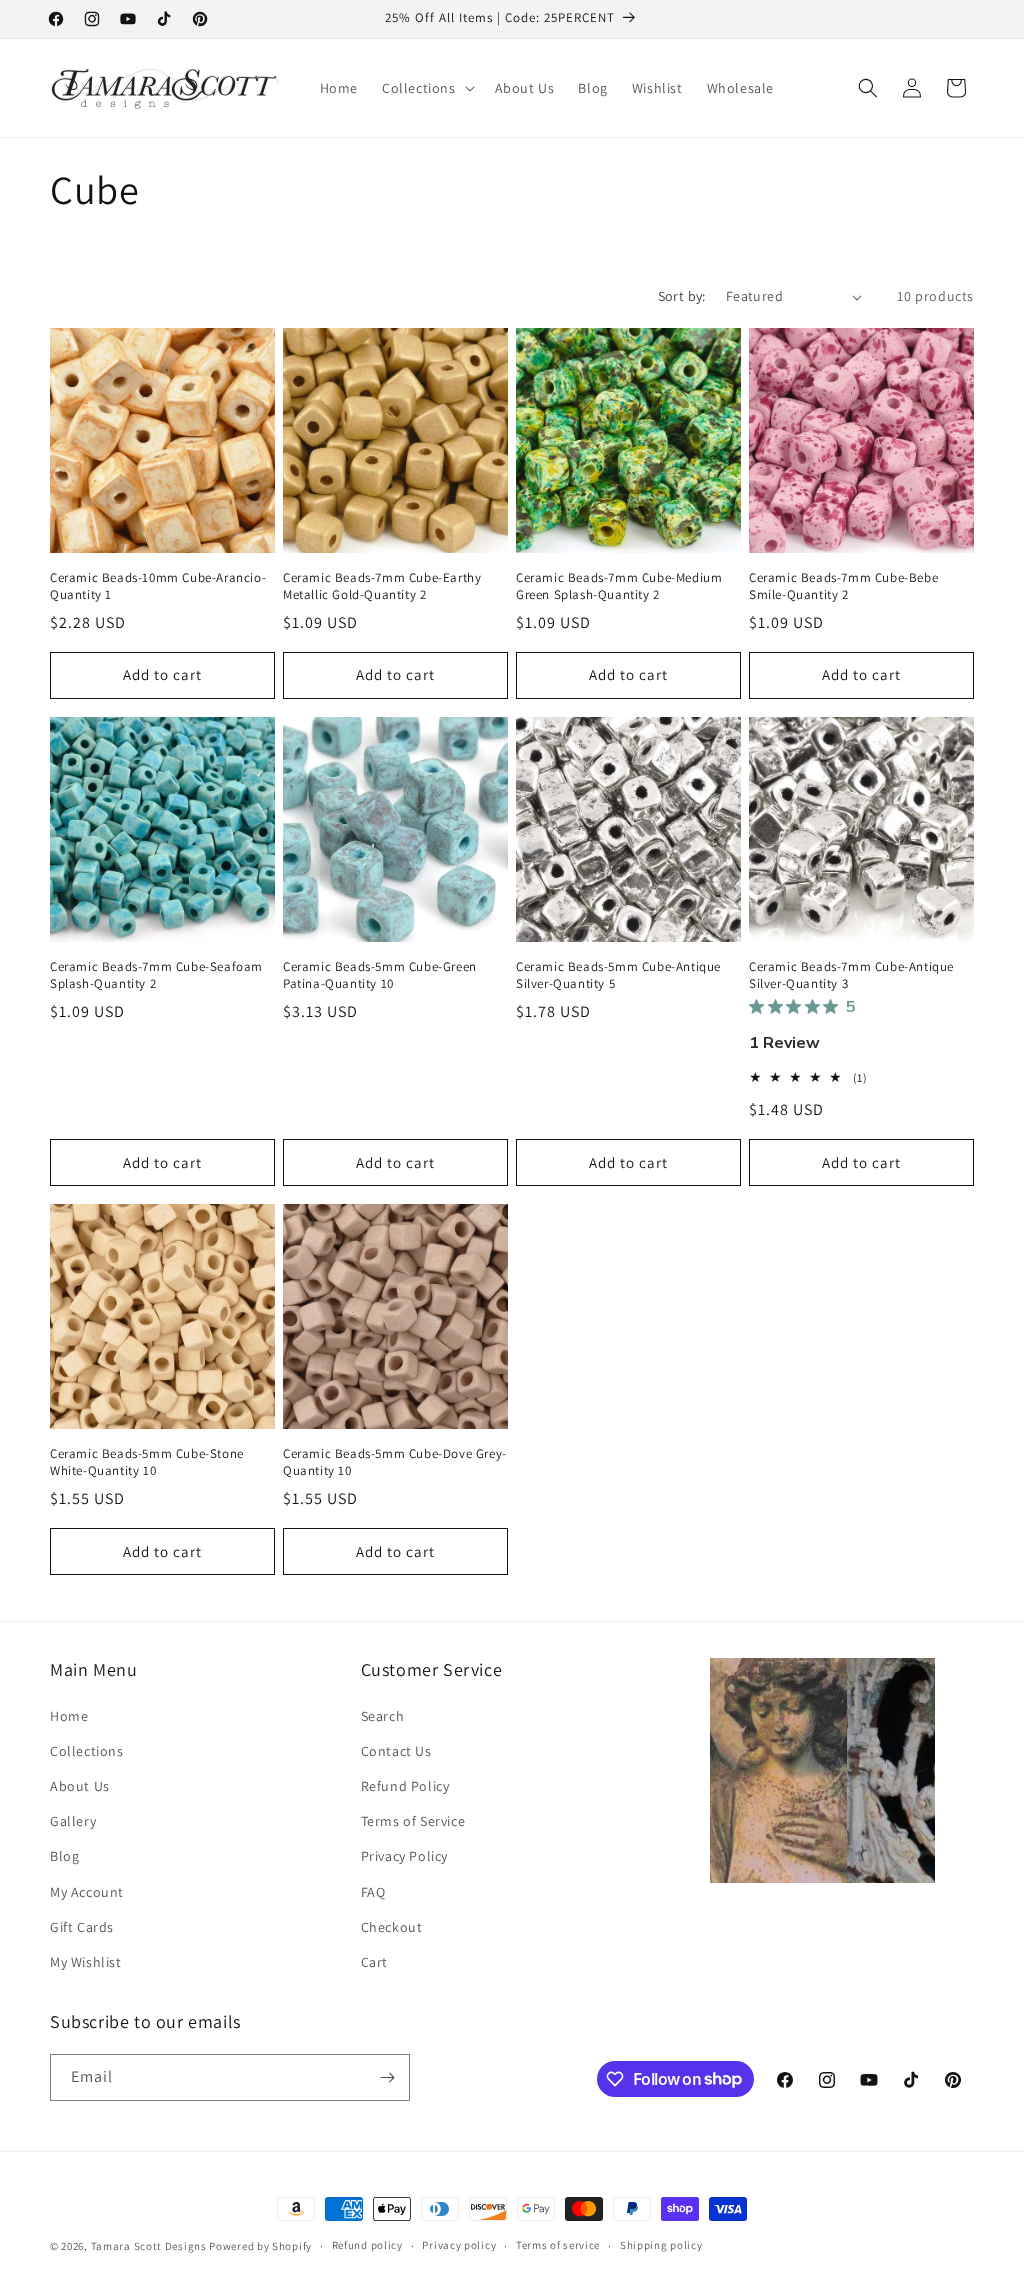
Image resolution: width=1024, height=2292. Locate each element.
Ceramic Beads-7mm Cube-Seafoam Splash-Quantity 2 (156, 975)
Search (383, 1716)
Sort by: (682, 296)
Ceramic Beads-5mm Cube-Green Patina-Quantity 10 (380, 975)
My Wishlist (86, 1962)
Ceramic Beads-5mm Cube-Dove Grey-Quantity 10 (395, 1462)
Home (69, 1716)
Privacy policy (459, 2245)
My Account (87, 1892)
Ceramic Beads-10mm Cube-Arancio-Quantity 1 (158, 586)
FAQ (373, 1892)
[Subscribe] (387, 2077)
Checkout (392, 1927)
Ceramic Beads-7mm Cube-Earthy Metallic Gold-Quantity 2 (382, 586)
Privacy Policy (404, 1856)
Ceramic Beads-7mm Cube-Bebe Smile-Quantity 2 (843, 586)
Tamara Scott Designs (149, 2246)
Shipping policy (661, 2245)
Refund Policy (405, 1786)
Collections (87, 1751)
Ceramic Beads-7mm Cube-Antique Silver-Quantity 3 (851, 975)
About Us (80, 1786)
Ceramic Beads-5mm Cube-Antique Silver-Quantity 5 (618, 975)
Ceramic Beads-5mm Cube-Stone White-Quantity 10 (147, 1462)
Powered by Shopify (260, 2246)
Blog (64, 1856)
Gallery (73, 1821)
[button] (426, 88)
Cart (374, 1962)
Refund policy (367, 2245)
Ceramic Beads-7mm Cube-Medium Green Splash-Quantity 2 (619, 586)
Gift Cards (82, 1927)
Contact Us (396, 1751)
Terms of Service (413, 1821)
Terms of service (558, 2245)
